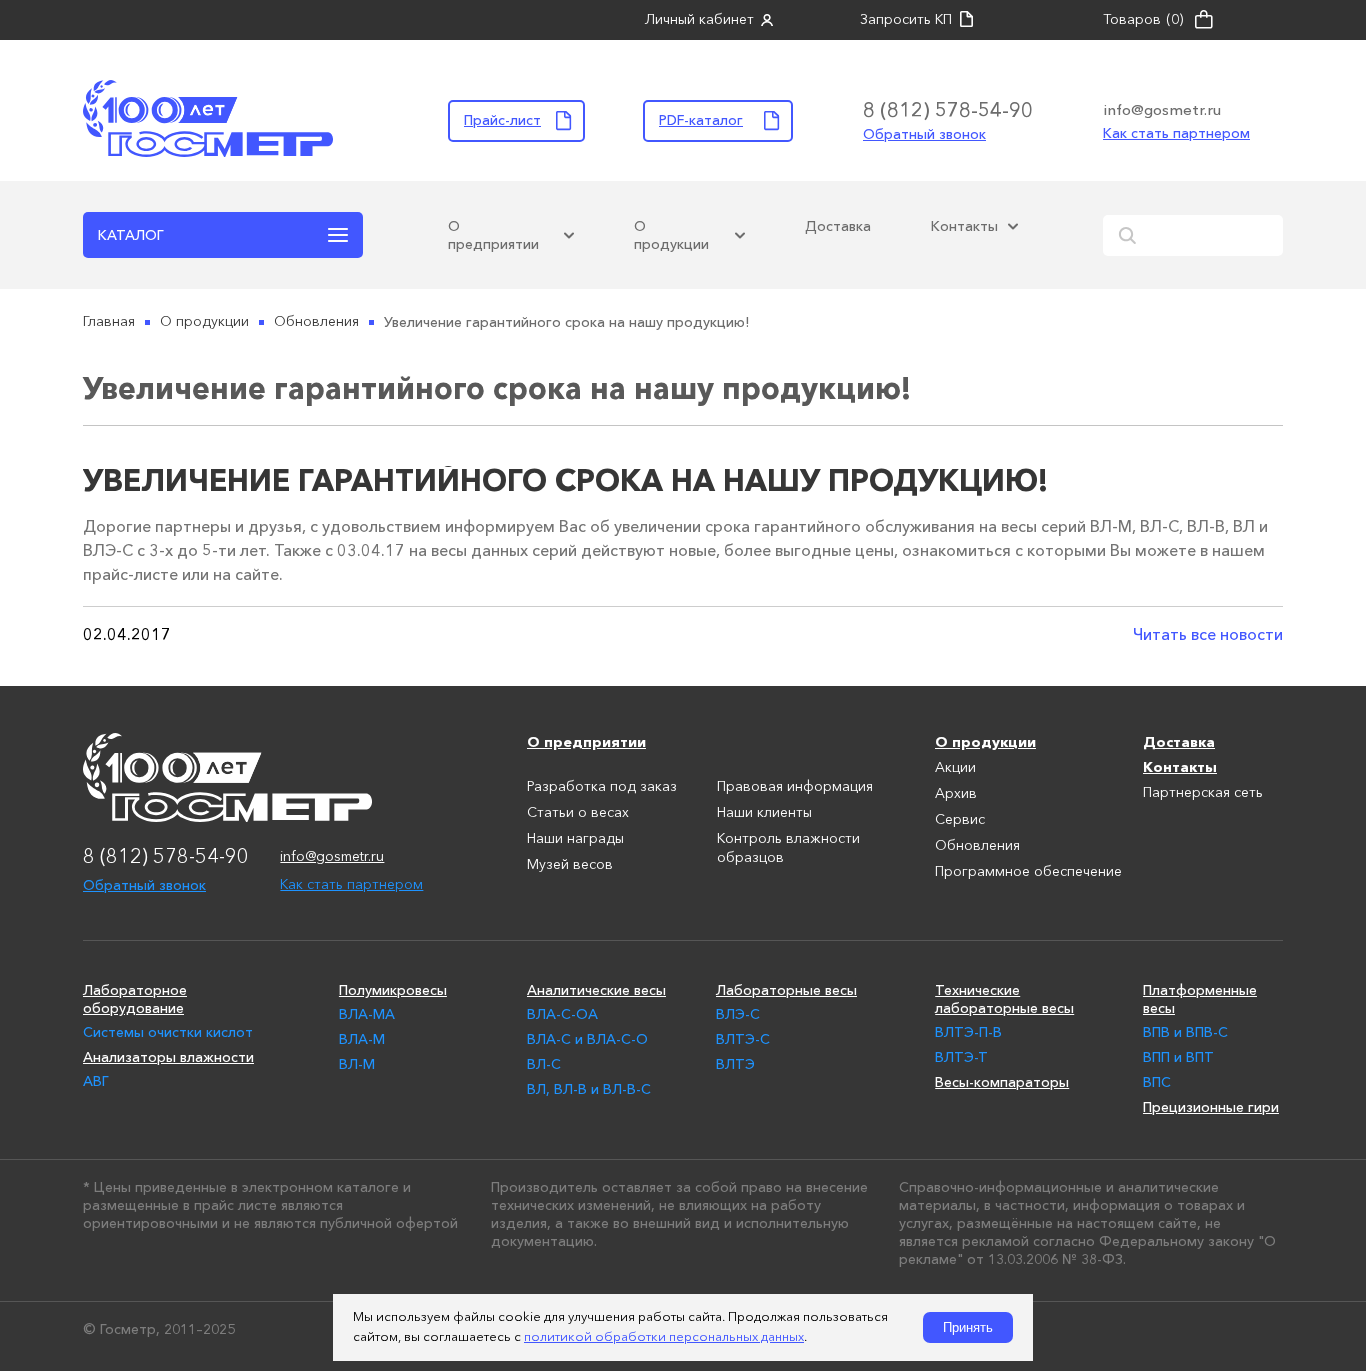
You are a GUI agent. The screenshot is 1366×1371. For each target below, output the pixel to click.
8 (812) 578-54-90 (948, 110)
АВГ (96, 1081)
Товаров (1143, 20)
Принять (968, 1327)
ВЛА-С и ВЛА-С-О (587, 1039)
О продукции (671, 235)
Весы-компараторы (1002, 1082)
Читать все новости (1208, 634)
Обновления (977, 846)
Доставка (838, 226)
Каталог (131, 235)
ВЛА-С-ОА (562, 1014)
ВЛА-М (362, 1039)
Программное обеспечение (1028, 872)
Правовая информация (795, 787)
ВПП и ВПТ (1178, 1057)
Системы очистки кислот (168, 1032)
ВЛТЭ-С (743, 1039)
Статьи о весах (578, 813)
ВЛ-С (544, 1064)
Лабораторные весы (786, 990)
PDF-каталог (701, 120)
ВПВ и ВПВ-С (1185, 1032)
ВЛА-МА (367, 1014)
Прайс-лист (502, 120)
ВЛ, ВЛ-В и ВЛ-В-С (589, 1089)
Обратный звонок (924, 134)
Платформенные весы (1200, 999)
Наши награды (575, 839)
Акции (955, 768)
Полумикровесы (393, 990)
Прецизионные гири (1211, 1107)
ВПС (1157, 1082)
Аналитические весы (596, 990)
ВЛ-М (357, 1064)
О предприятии (493, 235)
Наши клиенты (764, 813)
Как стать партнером (1176, 133)
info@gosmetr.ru (1162, 109)
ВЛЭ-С (738, 1014)
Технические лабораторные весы (1004, 999)
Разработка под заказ (602, 787)
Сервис (960, 820)
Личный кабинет (699, 20)
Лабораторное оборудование (135, 999)
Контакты (964, 226)
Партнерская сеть (1203, 793)
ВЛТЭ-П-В (968, 1032)
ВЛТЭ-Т (961, 1057)
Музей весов (570, 865)
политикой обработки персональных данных (664, 1337)
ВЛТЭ (735, 1064)
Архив (956, 794)
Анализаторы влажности (168, 1057)
